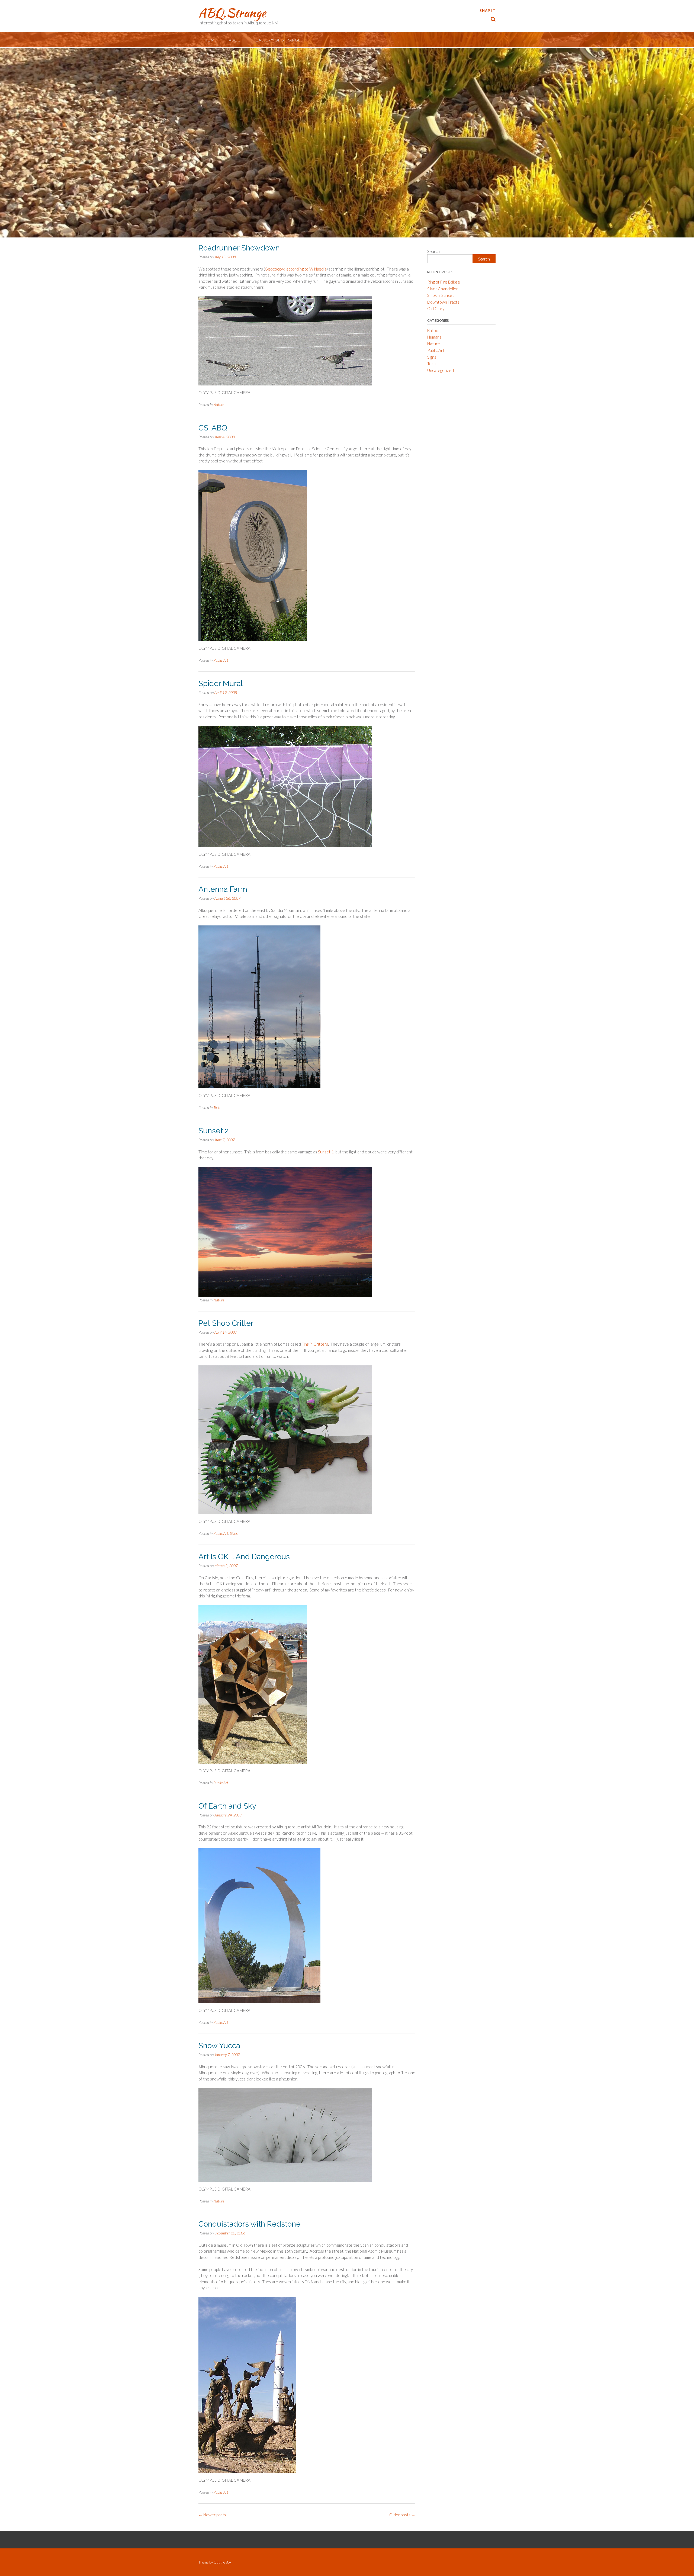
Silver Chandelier (443, 289)
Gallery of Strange (278, 40)
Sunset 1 (326, 1152)
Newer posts (212, 2515)
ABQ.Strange (232, 13)
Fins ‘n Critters (315, 1344)
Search (433, 251)
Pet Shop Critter (226, 1323)
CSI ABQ (213, 428)
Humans (434, 337)
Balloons (435, 330)
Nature (219, 405)
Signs (234, 1533)
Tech (217, 1107)
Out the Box (222, 2562)
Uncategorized (441, 370)
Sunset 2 (213, 1131)
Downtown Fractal (444, 302)
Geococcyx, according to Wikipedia (296, 269)
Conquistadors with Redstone (250, 2224)
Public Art (221, 660)
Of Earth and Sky (227, 1806)
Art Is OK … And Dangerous (244, 1557)
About (236, 40)
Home (211, 40)
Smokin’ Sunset (441, 295)
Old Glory (436, 308)
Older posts (402, 2515)
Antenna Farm (223, 889)
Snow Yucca (219, 2046)
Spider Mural (221, 684)
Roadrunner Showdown (239, 248)
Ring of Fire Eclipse (444, 282)
